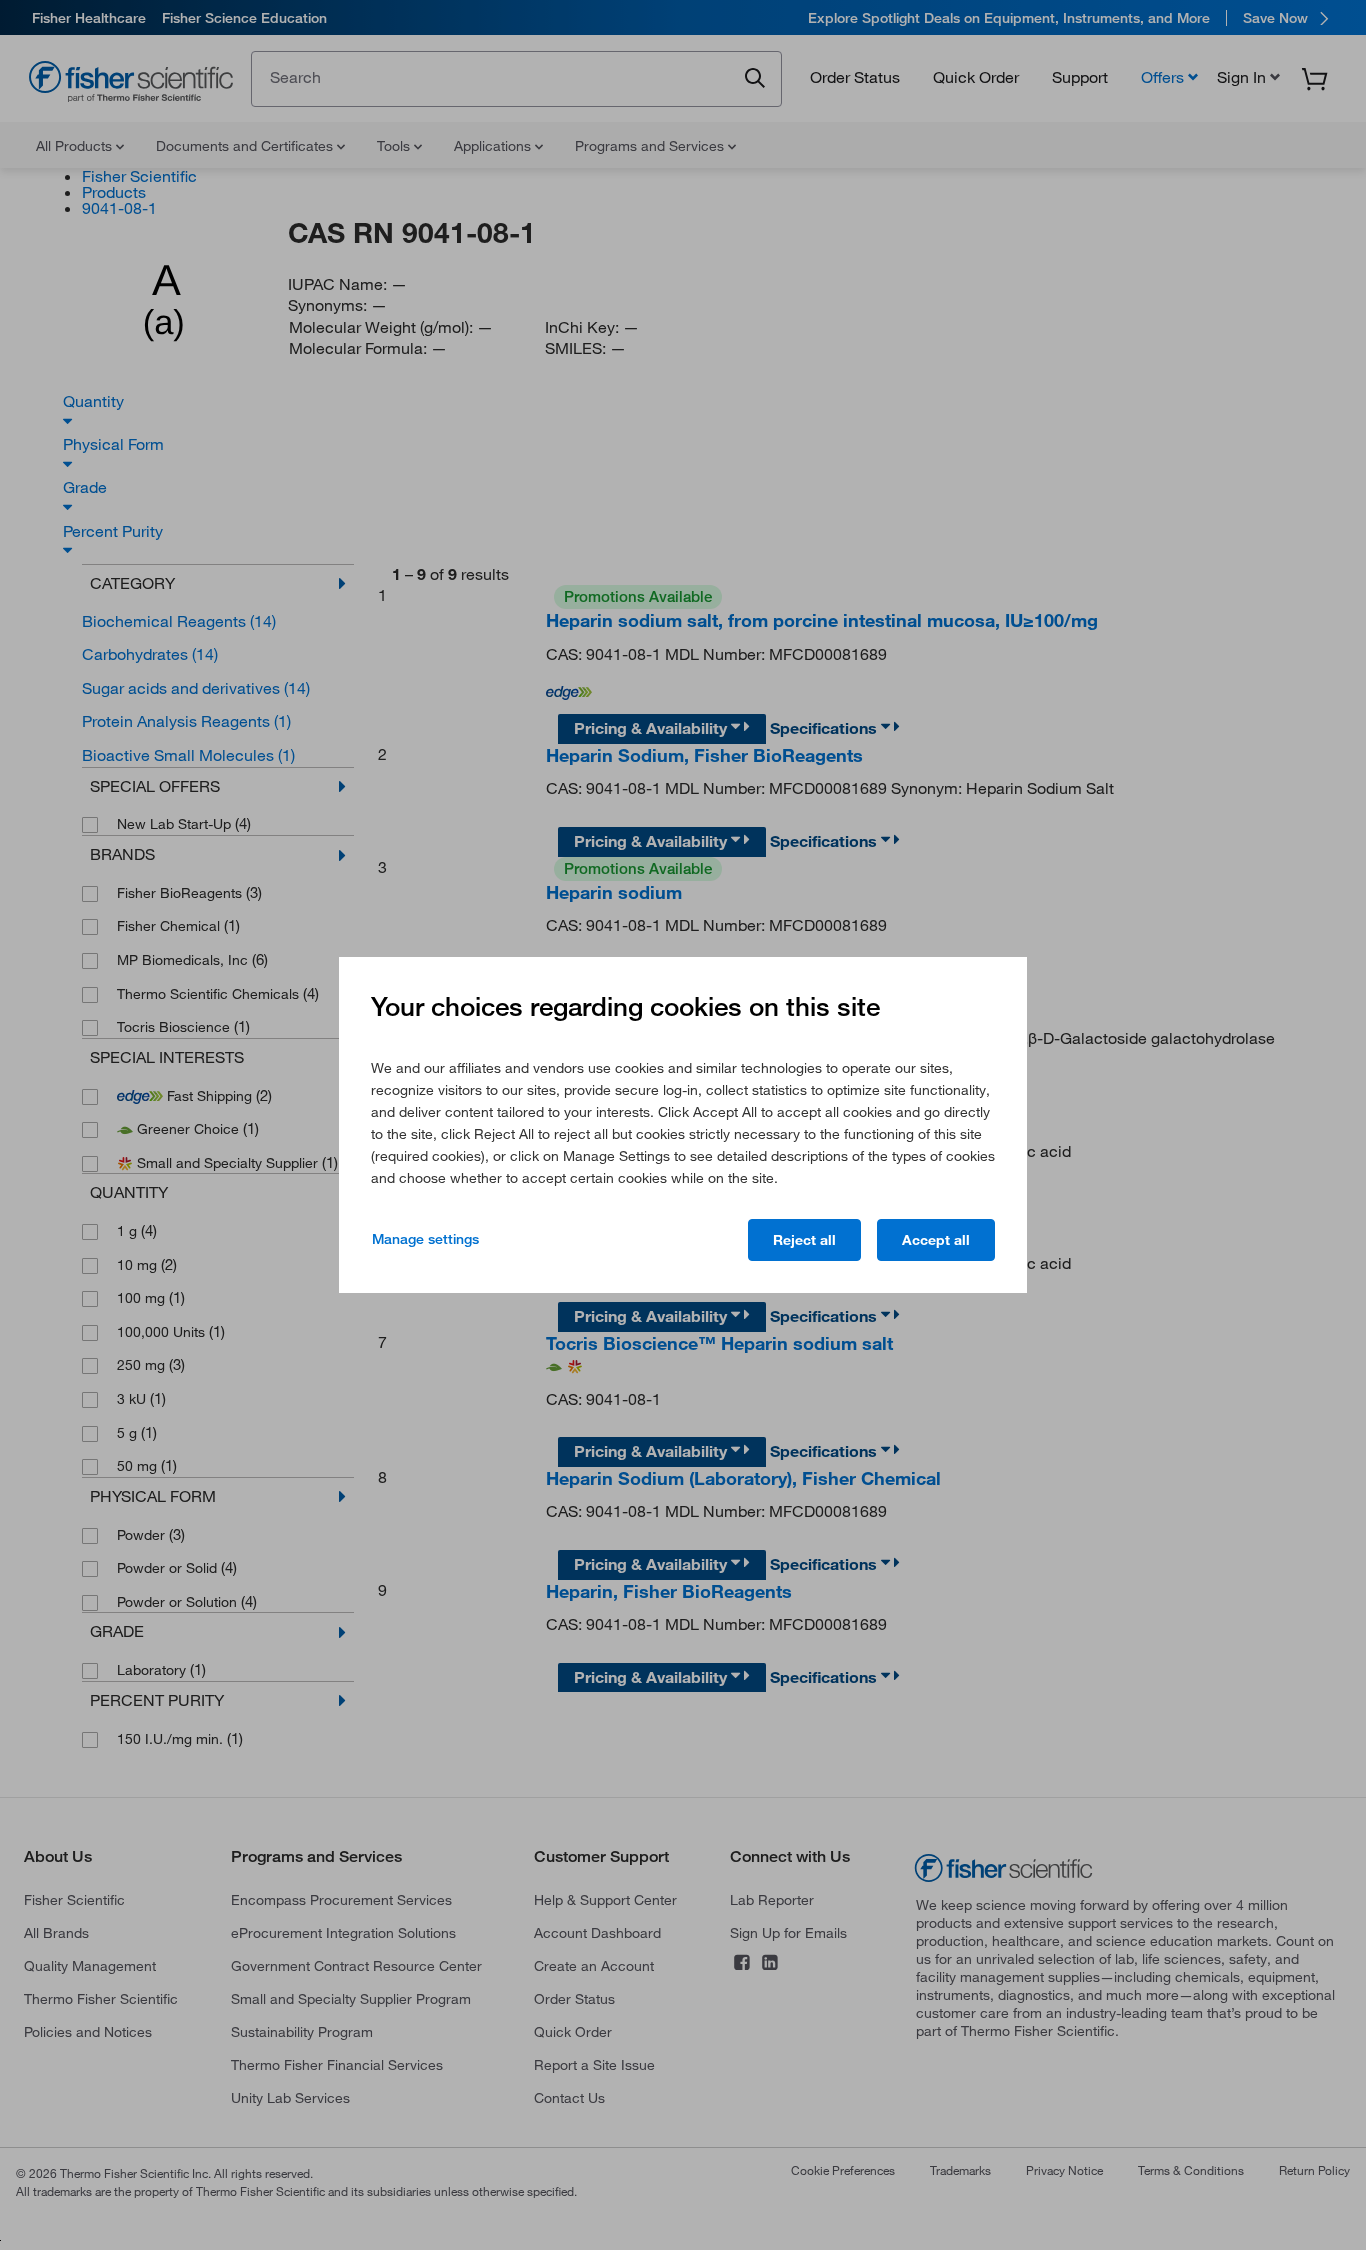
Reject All (804, 1240)
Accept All (936, 1240)
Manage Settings (425, 1239)
